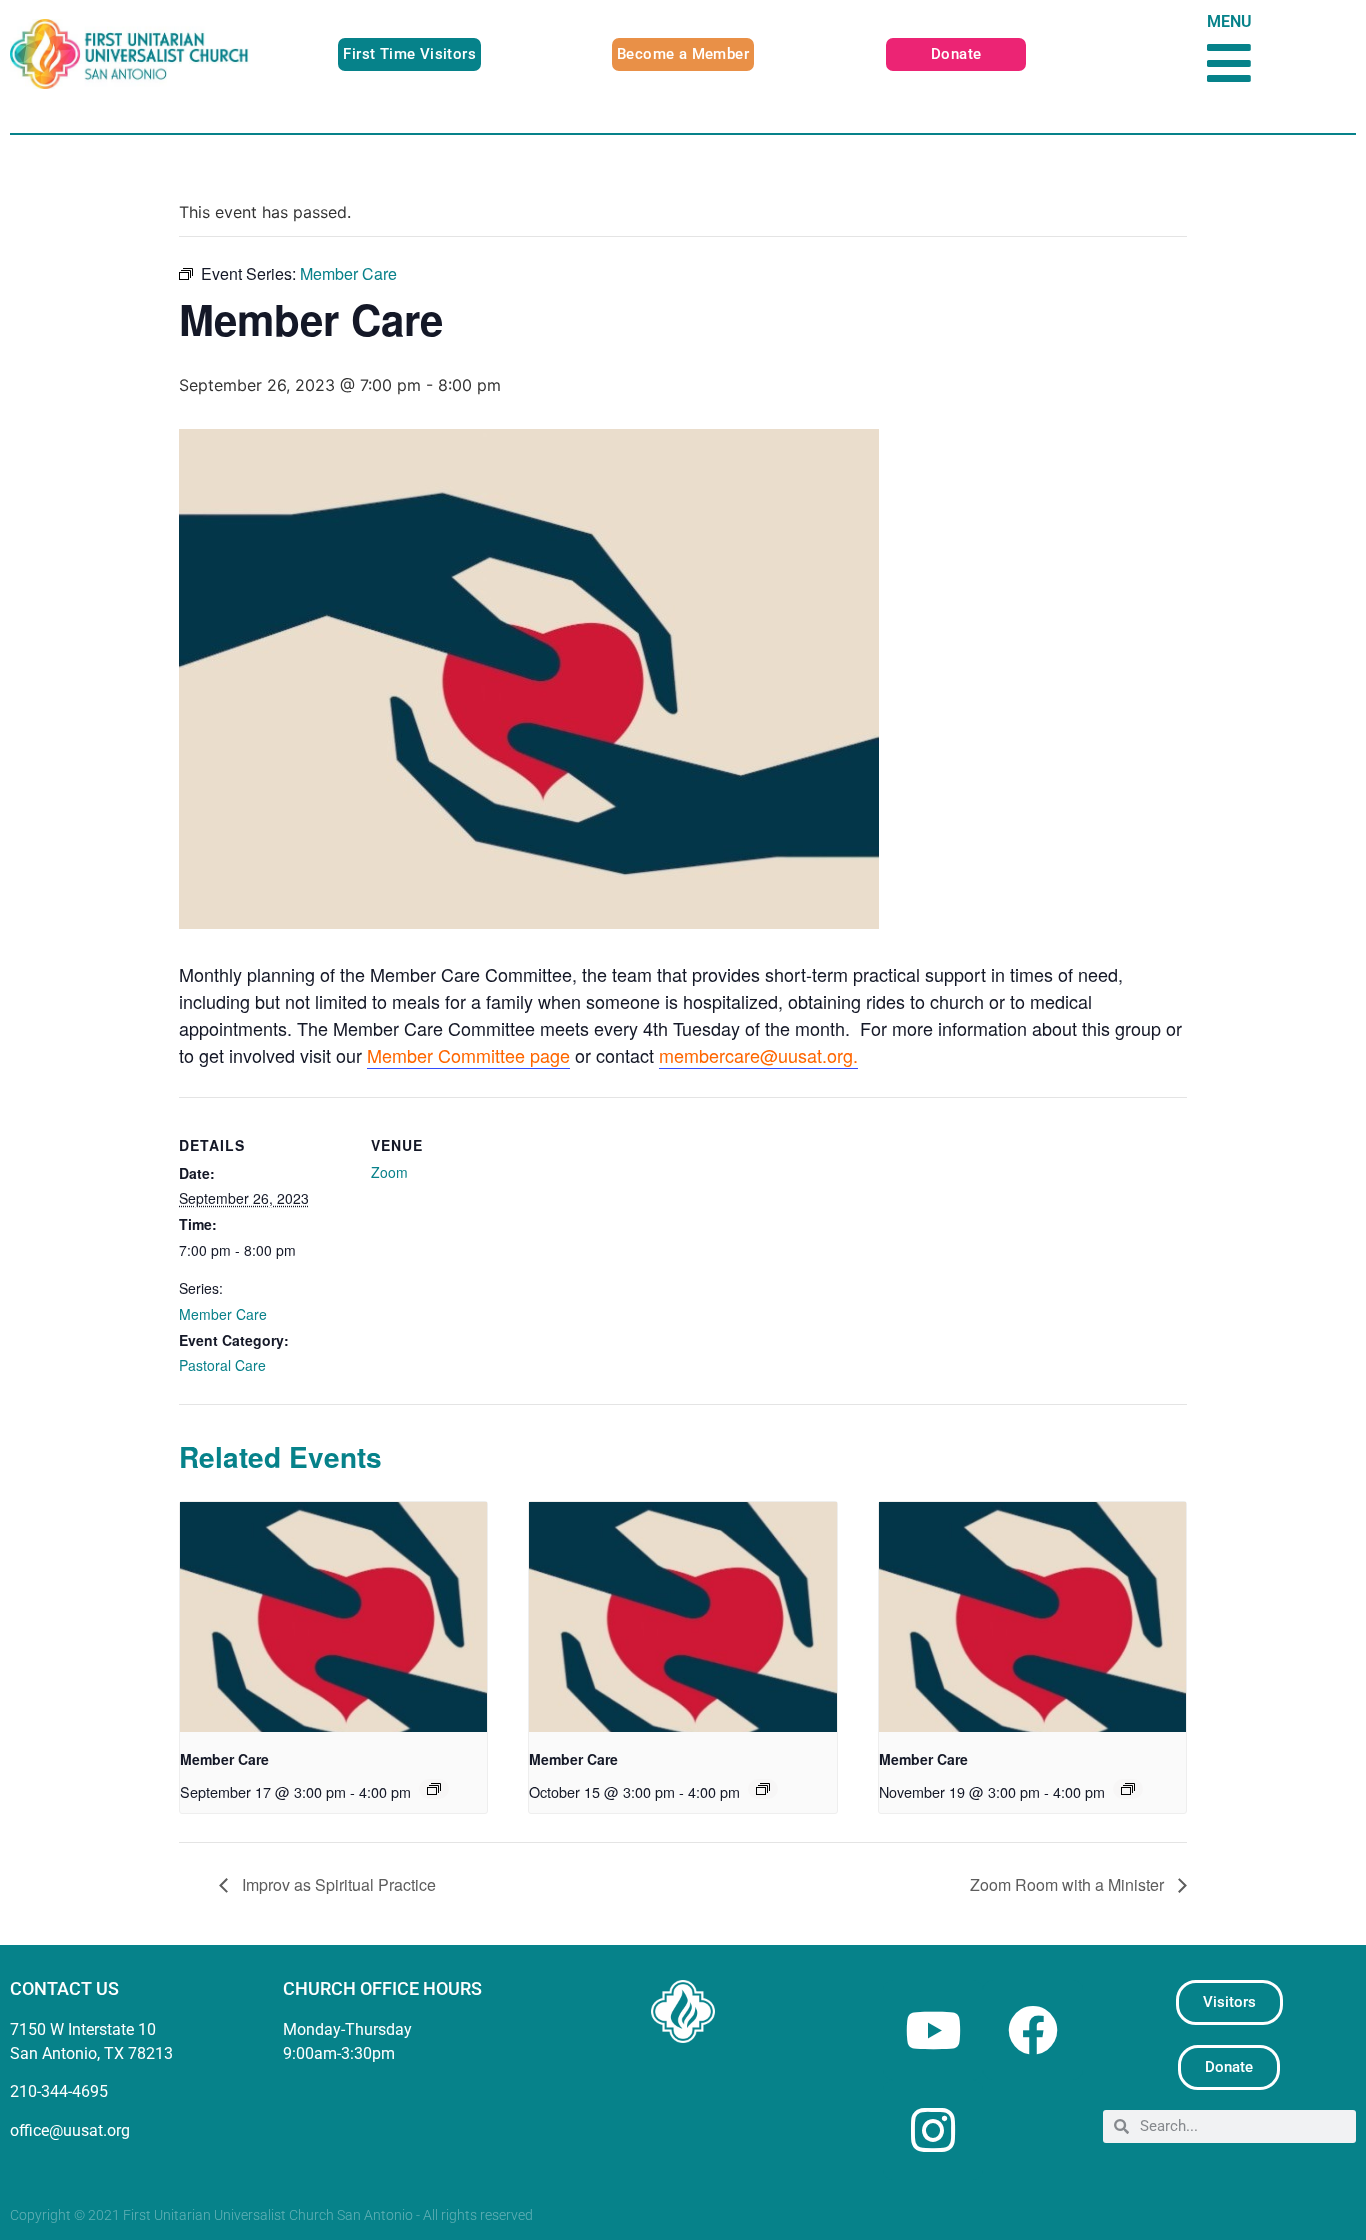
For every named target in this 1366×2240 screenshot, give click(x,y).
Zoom (389, 1172)
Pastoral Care (222, 1365)
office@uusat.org (70, 2130)
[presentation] (333, 1617)
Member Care (223, 1314)
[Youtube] (933, 2030)
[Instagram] (933, 2130)
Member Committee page (468, 1055)
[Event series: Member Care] (434, 1789)
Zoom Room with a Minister (1069, 1884)
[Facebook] (1033, 2030)
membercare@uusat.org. (758, 1055)
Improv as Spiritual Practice (337, 1884)
